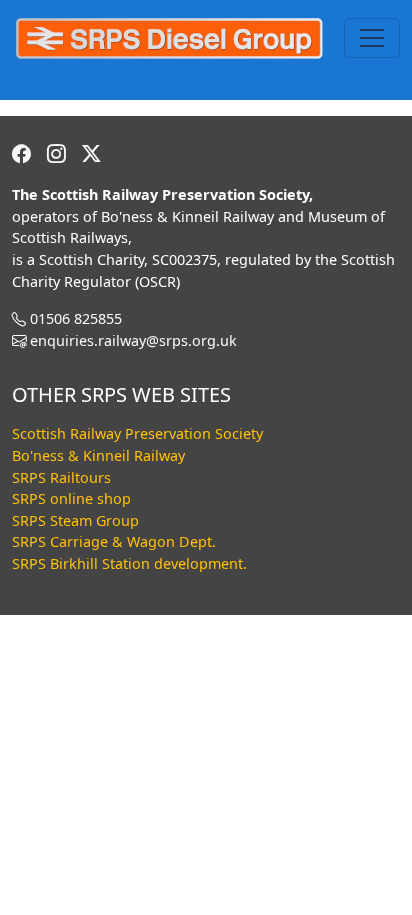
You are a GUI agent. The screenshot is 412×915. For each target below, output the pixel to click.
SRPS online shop (71, 498)
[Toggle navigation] (372, 38)
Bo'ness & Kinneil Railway (98, 455)
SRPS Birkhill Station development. (129, 563)
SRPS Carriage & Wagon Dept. (114, 541)
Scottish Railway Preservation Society (137, 433)
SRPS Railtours (61, 477)
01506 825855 (76, 318)
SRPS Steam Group (75, 520)
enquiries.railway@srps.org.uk (133, 340)
